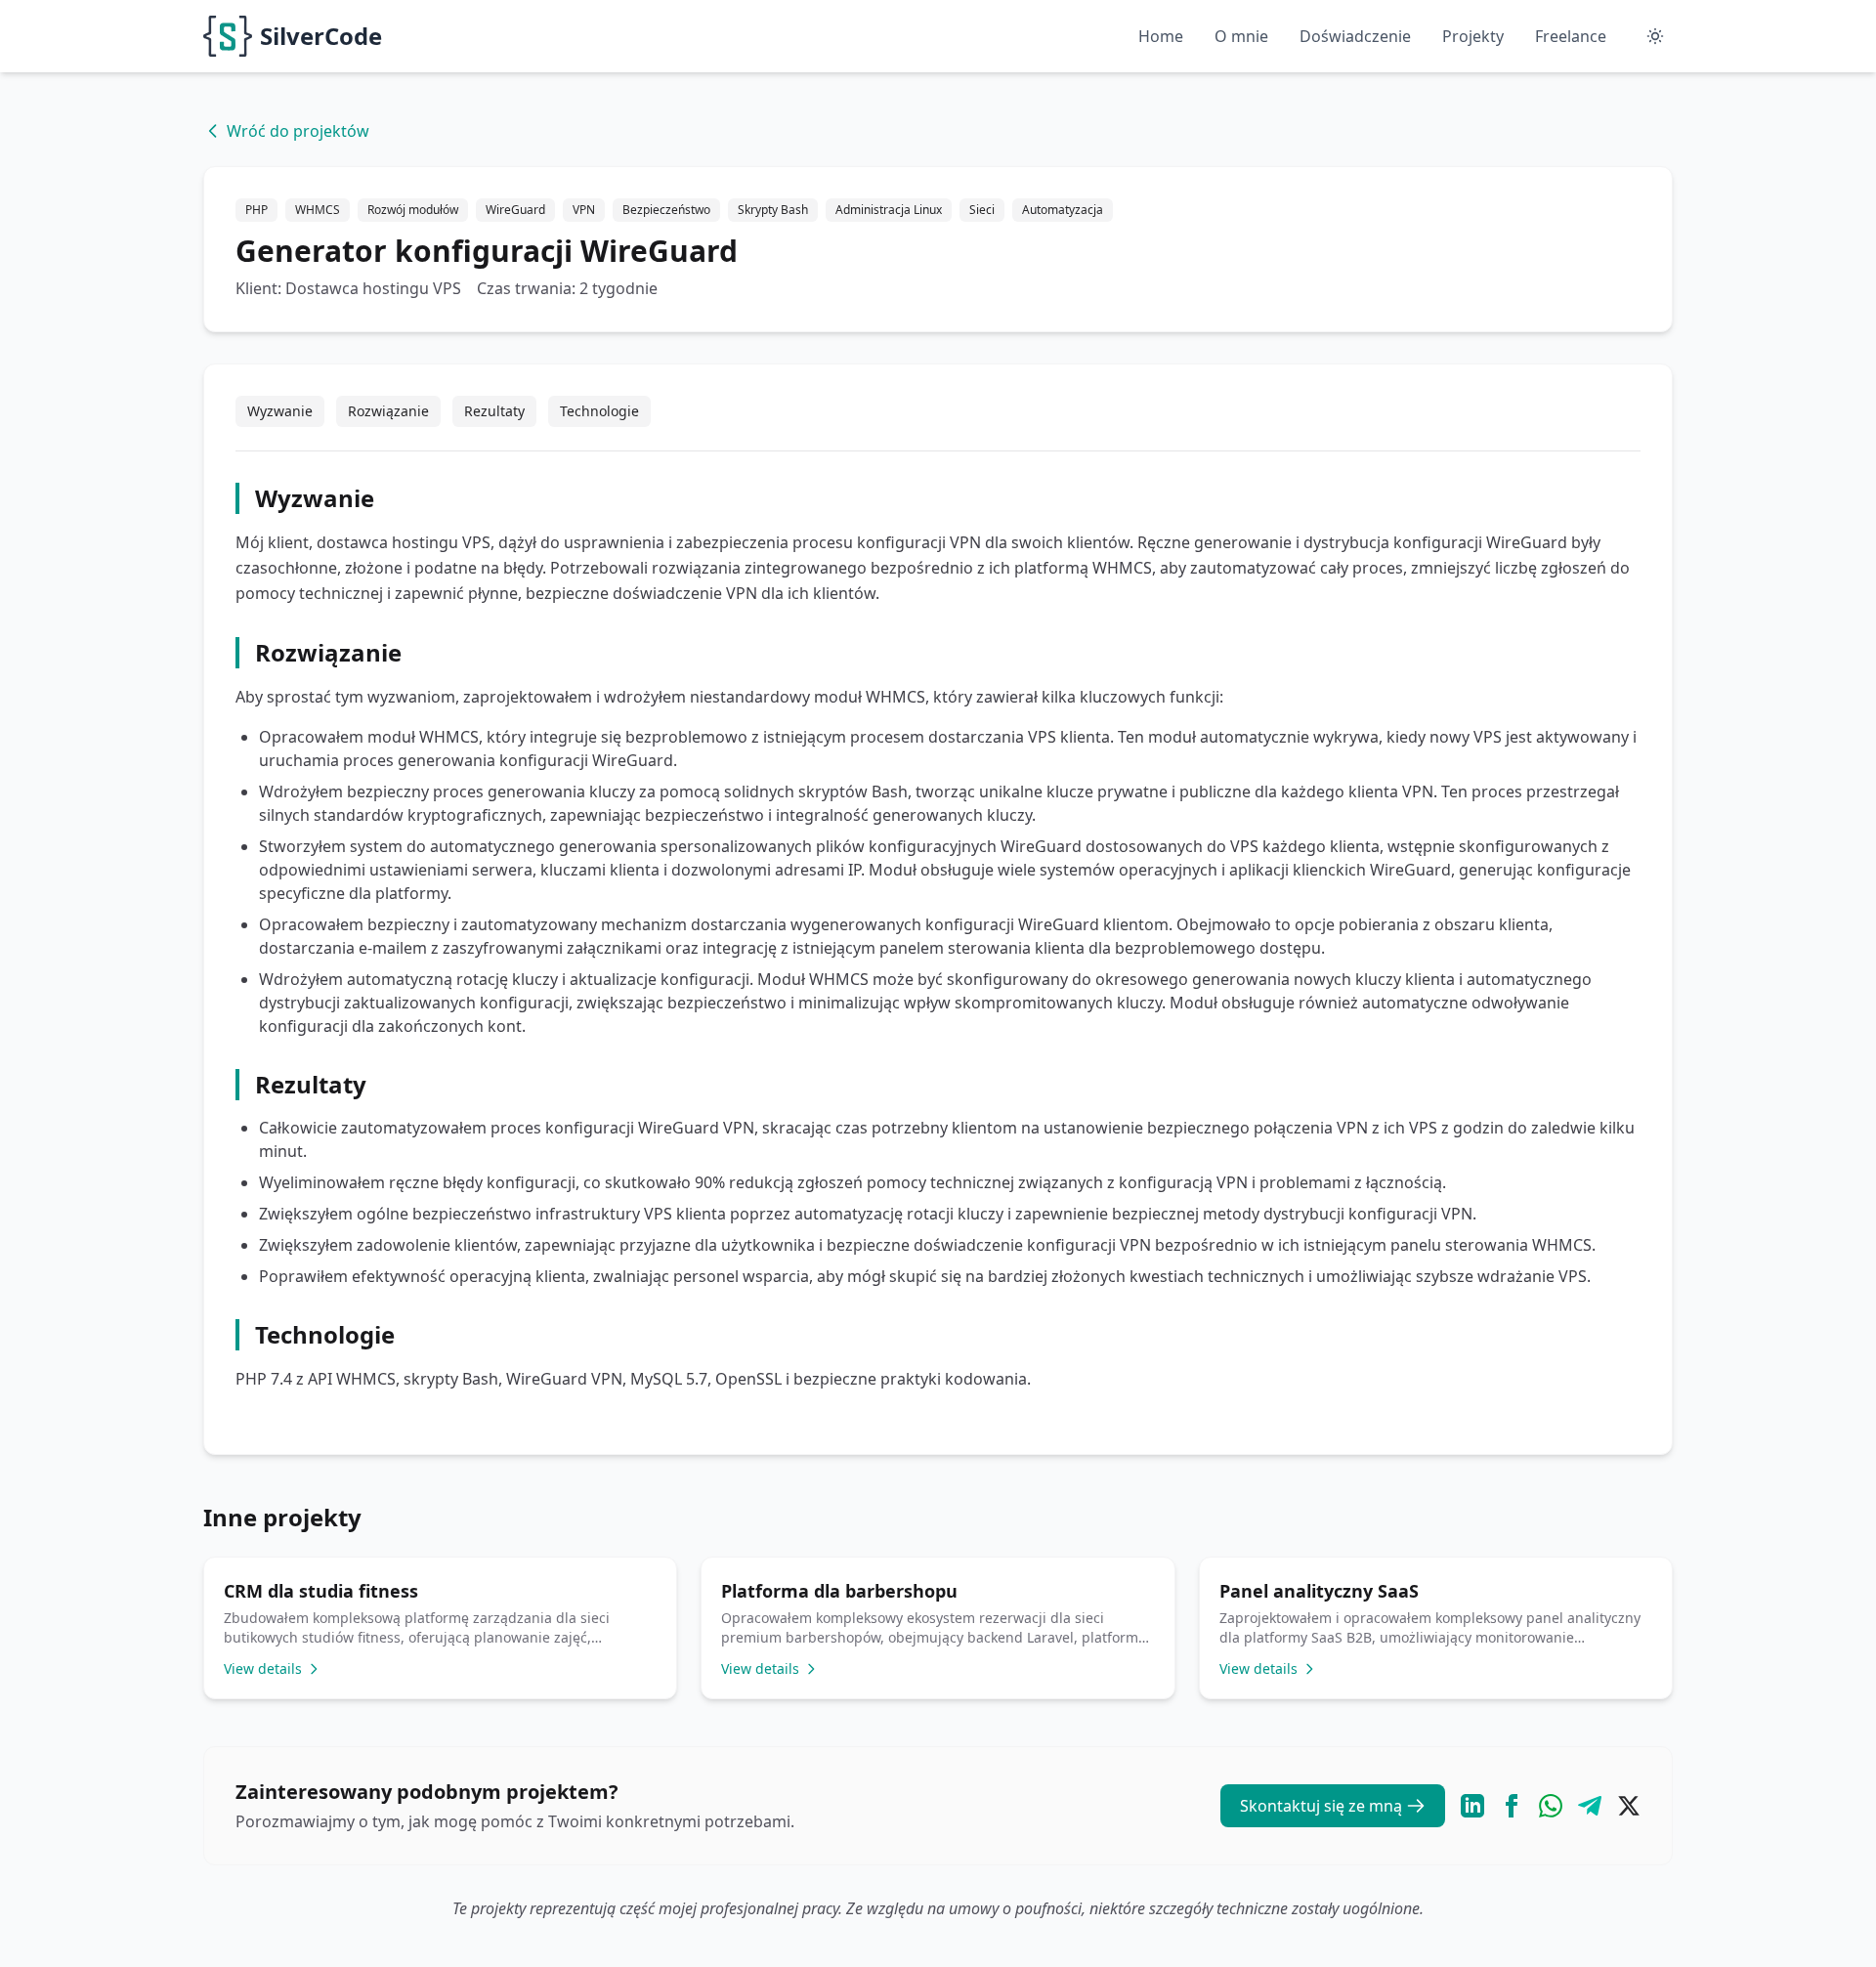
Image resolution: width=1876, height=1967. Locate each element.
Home (1161, 36)
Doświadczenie (1355, 36)
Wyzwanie (280, 411)
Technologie (599, 411)
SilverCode (321, 36)
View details (263, 1668)
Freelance (1571, 36)
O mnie (1241, 36)
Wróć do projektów (298, 131)
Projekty (1473, 36)
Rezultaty (494, 411)
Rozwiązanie (388, 411)
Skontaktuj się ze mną (1321, 1806)
